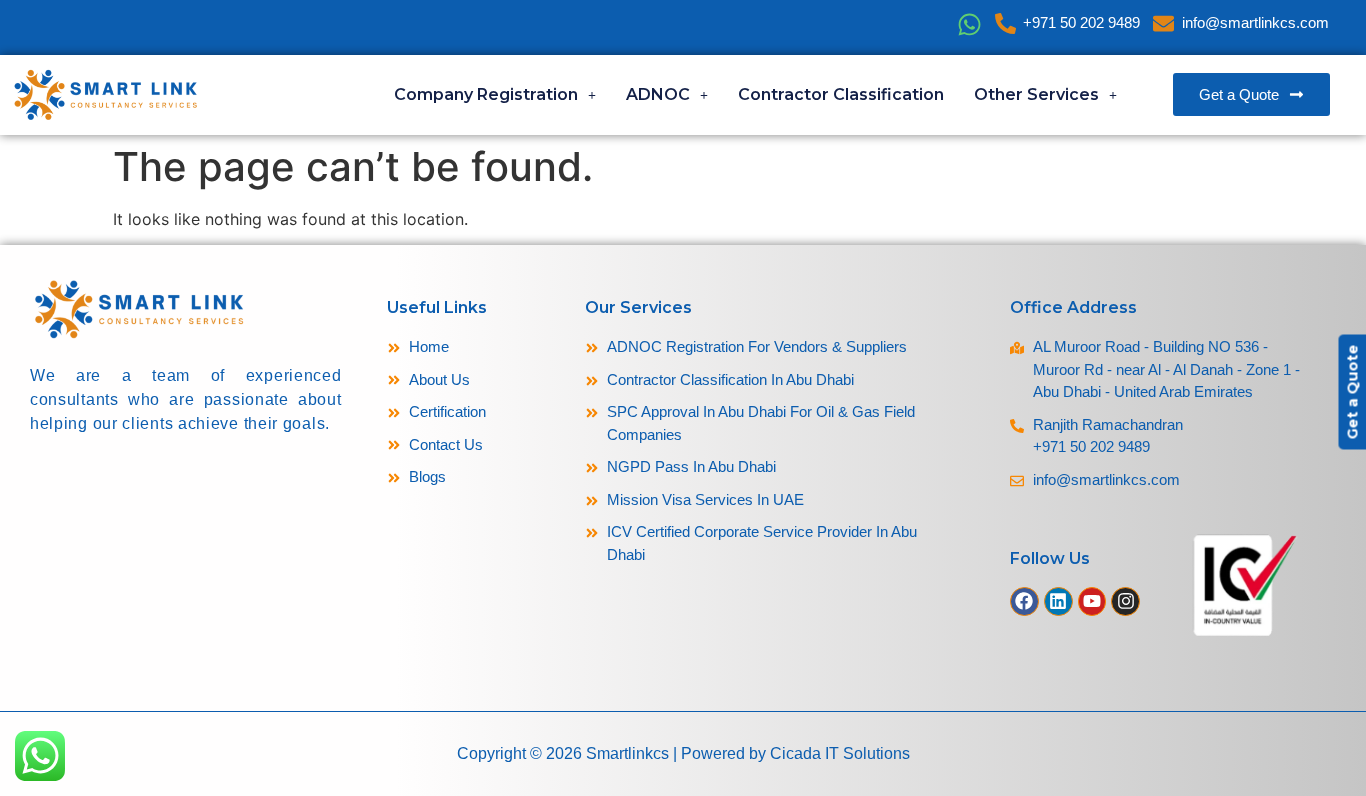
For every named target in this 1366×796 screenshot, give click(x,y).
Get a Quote (1352, 392)
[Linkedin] (1058, 601)
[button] (495, 95)
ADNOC (658, 94)
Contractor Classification (841, 94)
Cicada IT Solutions (840, 753)
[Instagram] (1125, 601)
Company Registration (486, 94)
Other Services (1036, 94)
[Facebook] (1024, 601)
